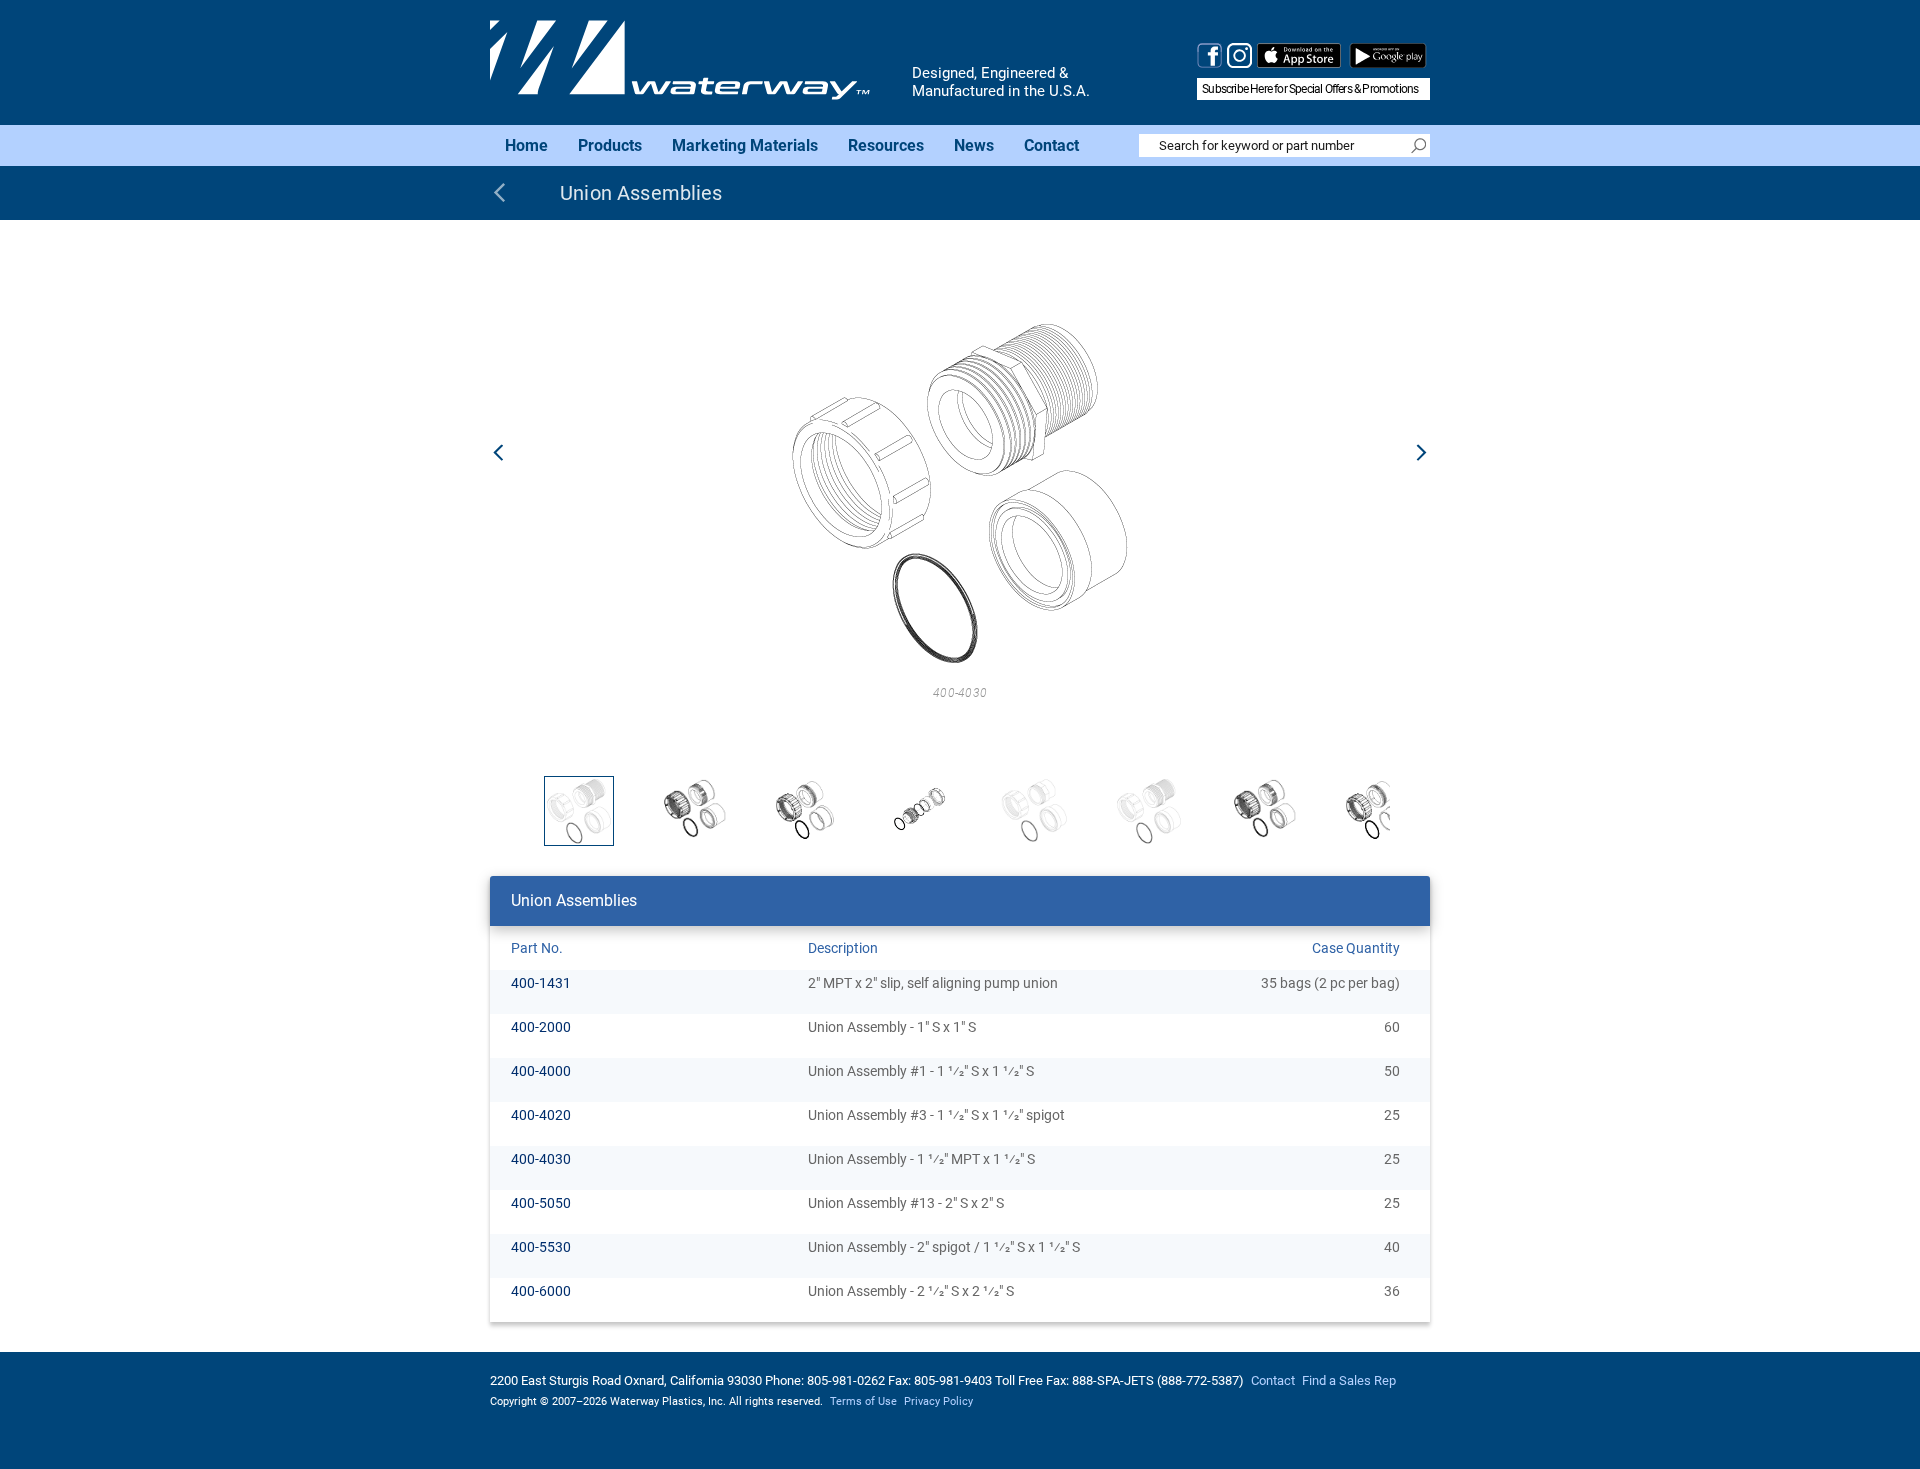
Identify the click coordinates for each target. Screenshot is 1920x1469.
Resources (886, 144)
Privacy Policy (938, 1401)
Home (526, 144)
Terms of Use (863, 1401)
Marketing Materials (745, 144)
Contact (1051, 144)
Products (610, 144)
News (974, 144)
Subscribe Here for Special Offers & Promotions (1310, 89)
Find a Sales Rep (1349, 1380)
